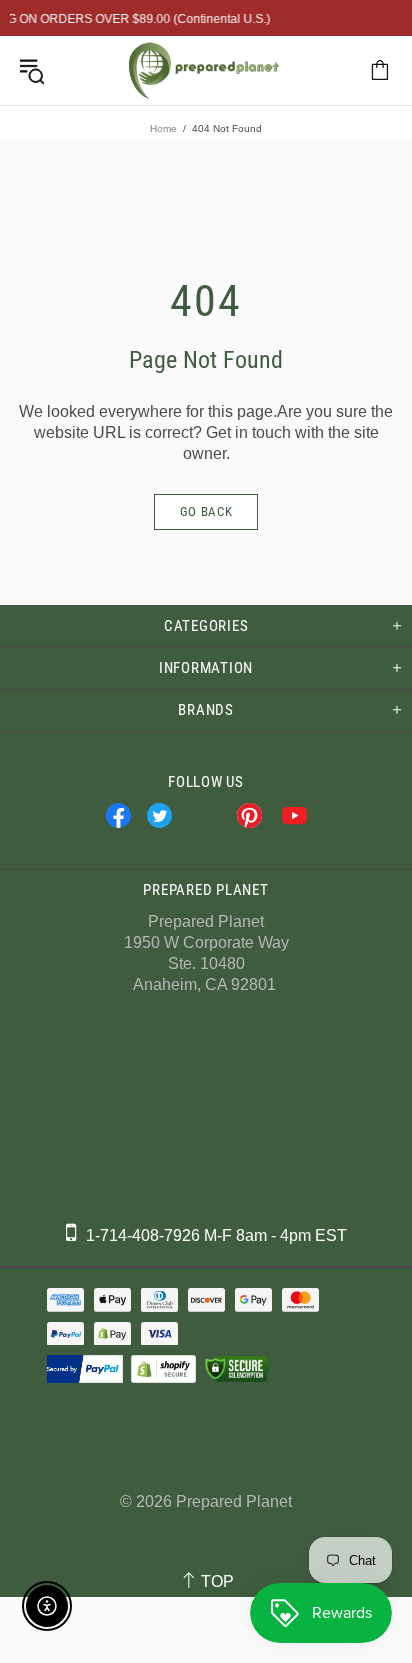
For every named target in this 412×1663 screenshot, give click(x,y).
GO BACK (206, 511)
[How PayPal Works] (82, 1369)
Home (163, 128)
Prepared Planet (204, 70)
